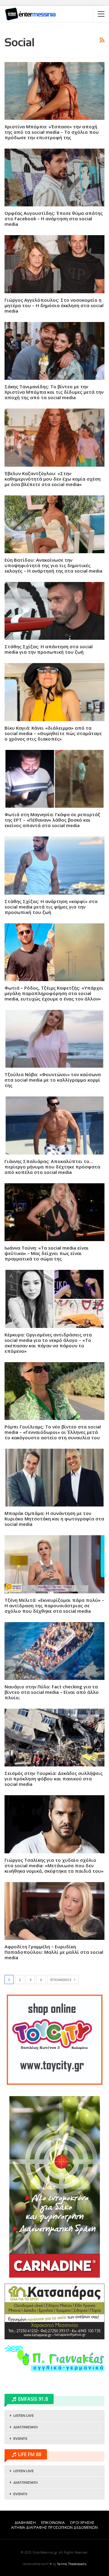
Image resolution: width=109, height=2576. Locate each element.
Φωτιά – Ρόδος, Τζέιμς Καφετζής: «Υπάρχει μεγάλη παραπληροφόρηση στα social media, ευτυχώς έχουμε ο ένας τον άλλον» (54, 993)
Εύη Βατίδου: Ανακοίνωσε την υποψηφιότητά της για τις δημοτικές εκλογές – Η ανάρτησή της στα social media (53, 565)
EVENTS (20, 2439)
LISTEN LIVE (23, 2416)
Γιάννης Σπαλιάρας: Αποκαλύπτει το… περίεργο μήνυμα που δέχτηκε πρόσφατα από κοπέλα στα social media (52, 1167)
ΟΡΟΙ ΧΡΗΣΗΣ (82, 2523)
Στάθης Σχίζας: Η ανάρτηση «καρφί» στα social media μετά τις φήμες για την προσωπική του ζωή (51, 907)
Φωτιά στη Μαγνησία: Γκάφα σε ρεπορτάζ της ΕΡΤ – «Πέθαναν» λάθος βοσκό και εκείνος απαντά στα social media (52, 820)
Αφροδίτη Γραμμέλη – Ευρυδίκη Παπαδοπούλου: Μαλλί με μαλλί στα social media (54, 1952)
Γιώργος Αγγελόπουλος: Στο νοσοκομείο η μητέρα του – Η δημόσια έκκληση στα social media (54, 305)
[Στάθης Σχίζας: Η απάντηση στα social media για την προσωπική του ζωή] (54, 611)
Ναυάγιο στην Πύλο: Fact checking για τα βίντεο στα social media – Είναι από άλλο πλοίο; (52, 1692)
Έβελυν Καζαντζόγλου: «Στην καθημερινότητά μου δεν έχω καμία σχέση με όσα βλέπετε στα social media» (53, 479)
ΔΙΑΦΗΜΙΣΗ (25, 2523)
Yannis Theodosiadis (72, 2564)
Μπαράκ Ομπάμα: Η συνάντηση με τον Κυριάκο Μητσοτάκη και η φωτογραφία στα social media (54, 1519)
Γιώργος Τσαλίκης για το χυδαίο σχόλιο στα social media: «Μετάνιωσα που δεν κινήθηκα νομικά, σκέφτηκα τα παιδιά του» (54, 1865)
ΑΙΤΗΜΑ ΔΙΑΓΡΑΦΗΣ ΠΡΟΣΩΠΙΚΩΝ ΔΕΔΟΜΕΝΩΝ (54, 2527)
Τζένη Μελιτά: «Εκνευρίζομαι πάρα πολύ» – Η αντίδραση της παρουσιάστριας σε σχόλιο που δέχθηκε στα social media (54, 1605)
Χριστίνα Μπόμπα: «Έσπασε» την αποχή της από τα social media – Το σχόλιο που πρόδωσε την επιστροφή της (52, 132)
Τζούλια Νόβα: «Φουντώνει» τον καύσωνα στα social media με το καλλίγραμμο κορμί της (53, 1080)
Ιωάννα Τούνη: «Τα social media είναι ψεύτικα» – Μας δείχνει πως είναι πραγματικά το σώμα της (47, 1253)
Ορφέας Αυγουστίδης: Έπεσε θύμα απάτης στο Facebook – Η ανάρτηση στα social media (54, 218)
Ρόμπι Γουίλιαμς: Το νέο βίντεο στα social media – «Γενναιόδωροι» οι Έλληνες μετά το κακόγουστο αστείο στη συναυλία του (53, 1432)
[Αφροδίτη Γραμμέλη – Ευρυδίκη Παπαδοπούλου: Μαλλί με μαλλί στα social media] (54, 1911)
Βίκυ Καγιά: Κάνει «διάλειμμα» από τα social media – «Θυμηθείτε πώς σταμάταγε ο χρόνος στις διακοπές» (53, 733)
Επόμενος (61, 1980)
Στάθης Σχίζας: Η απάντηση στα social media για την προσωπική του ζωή (49, 649)
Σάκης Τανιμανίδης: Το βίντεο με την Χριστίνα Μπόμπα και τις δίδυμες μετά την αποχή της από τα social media (54, 392)
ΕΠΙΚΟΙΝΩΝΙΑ (53, 2523)
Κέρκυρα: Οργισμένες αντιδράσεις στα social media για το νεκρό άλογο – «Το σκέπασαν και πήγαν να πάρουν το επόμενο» (48, 1343)
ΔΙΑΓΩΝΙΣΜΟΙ (25, 2427)
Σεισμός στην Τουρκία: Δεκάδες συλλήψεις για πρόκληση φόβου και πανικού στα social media (54, 1779)
